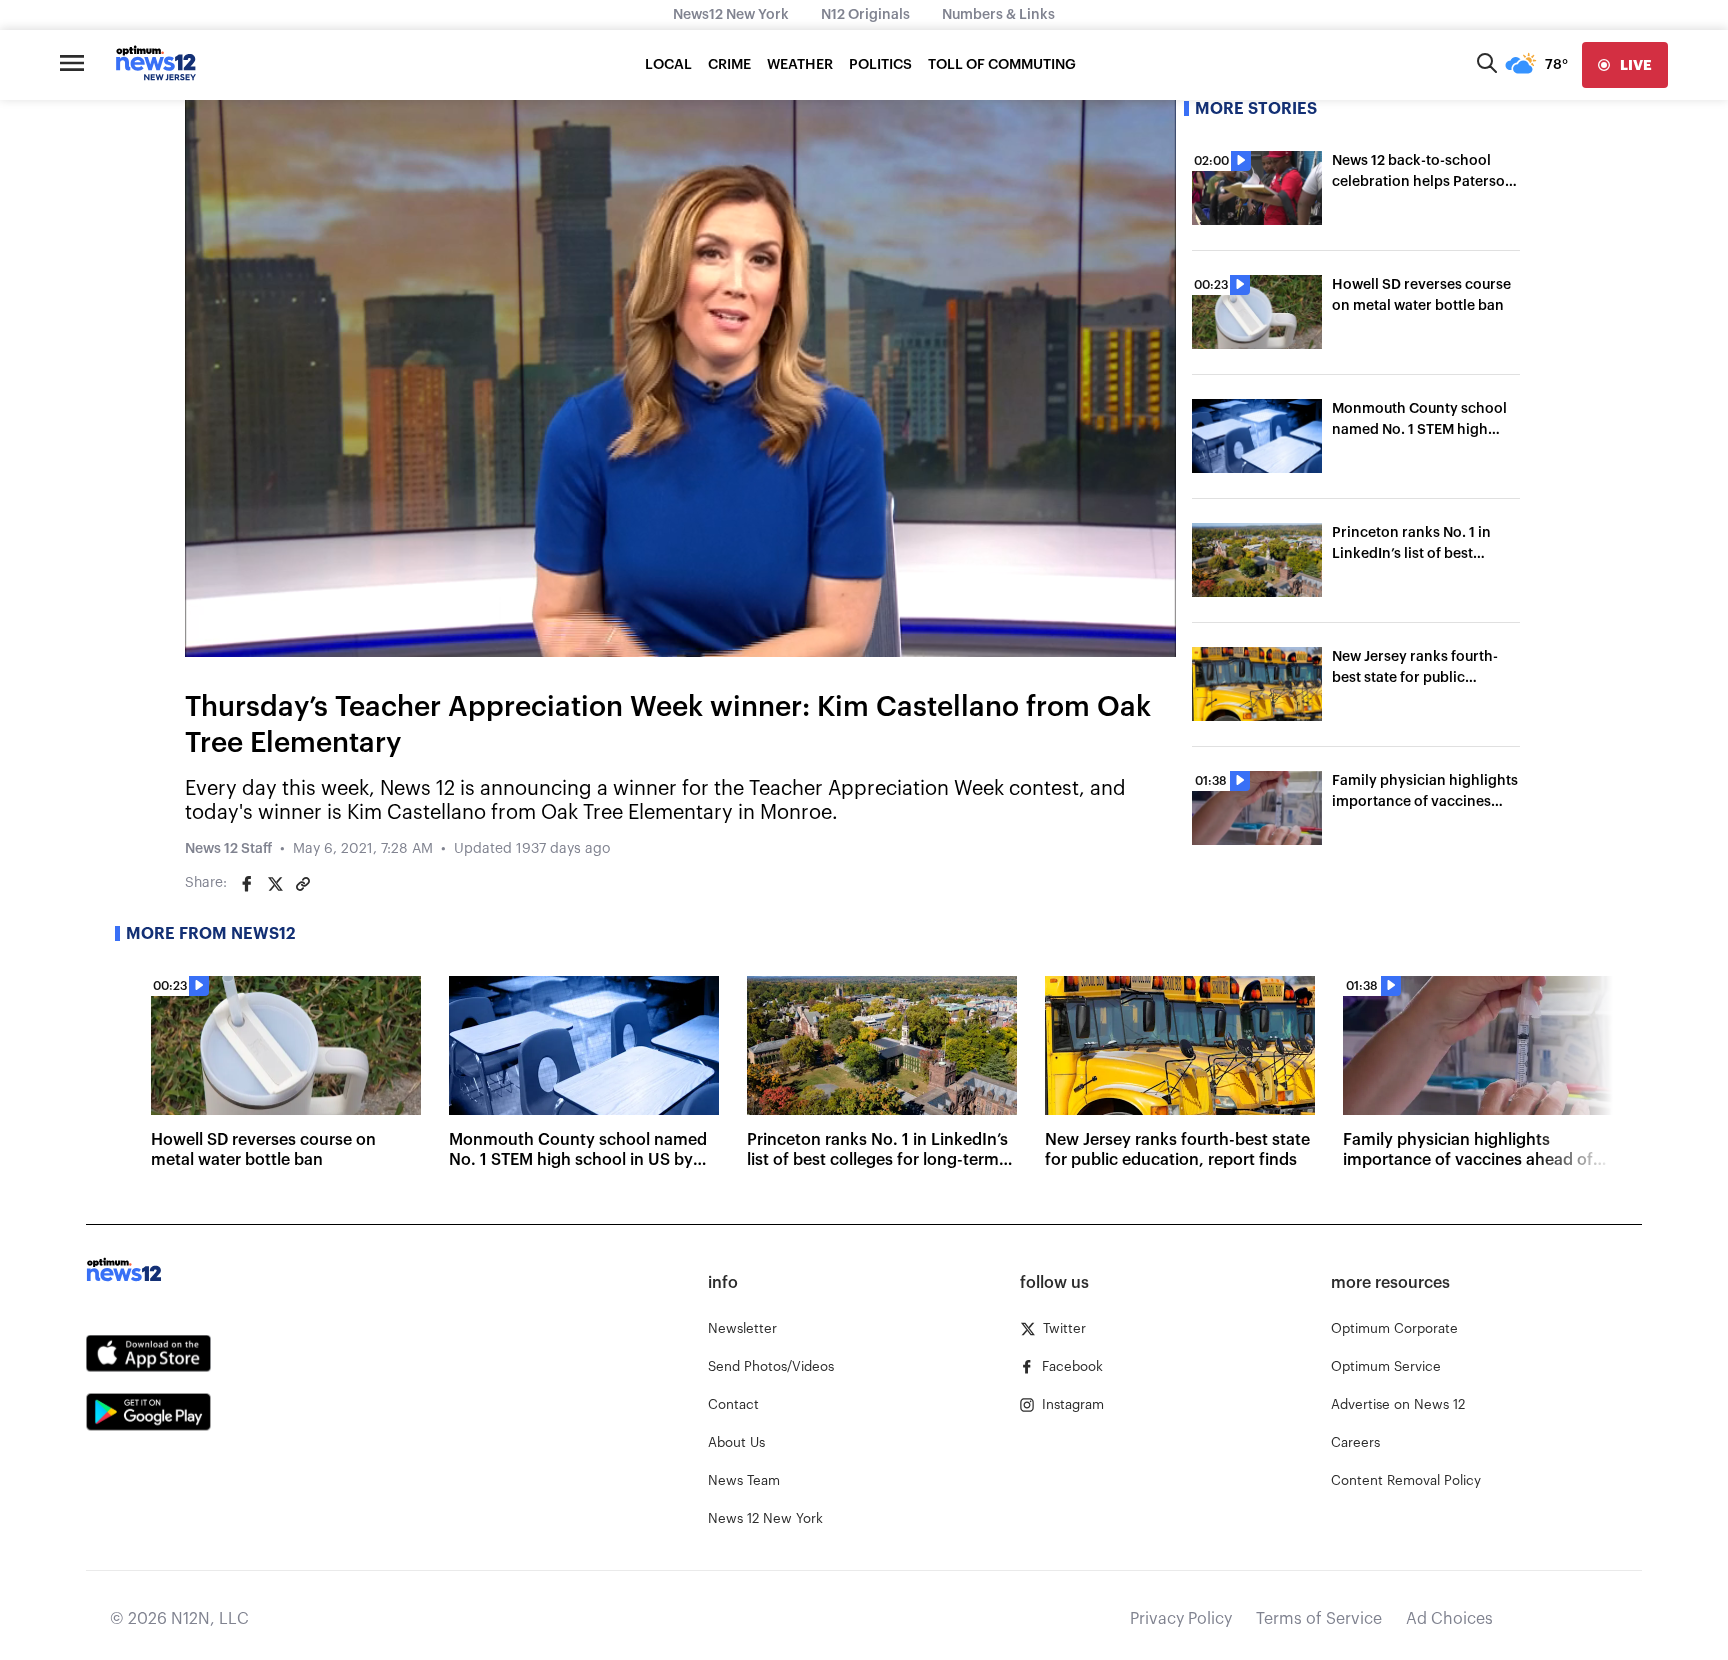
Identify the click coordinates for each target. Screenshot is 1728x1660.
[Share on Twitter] (275, 884)
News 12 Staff (228, 849)
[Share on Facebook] (247, 884)
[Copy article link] (303, 884)
